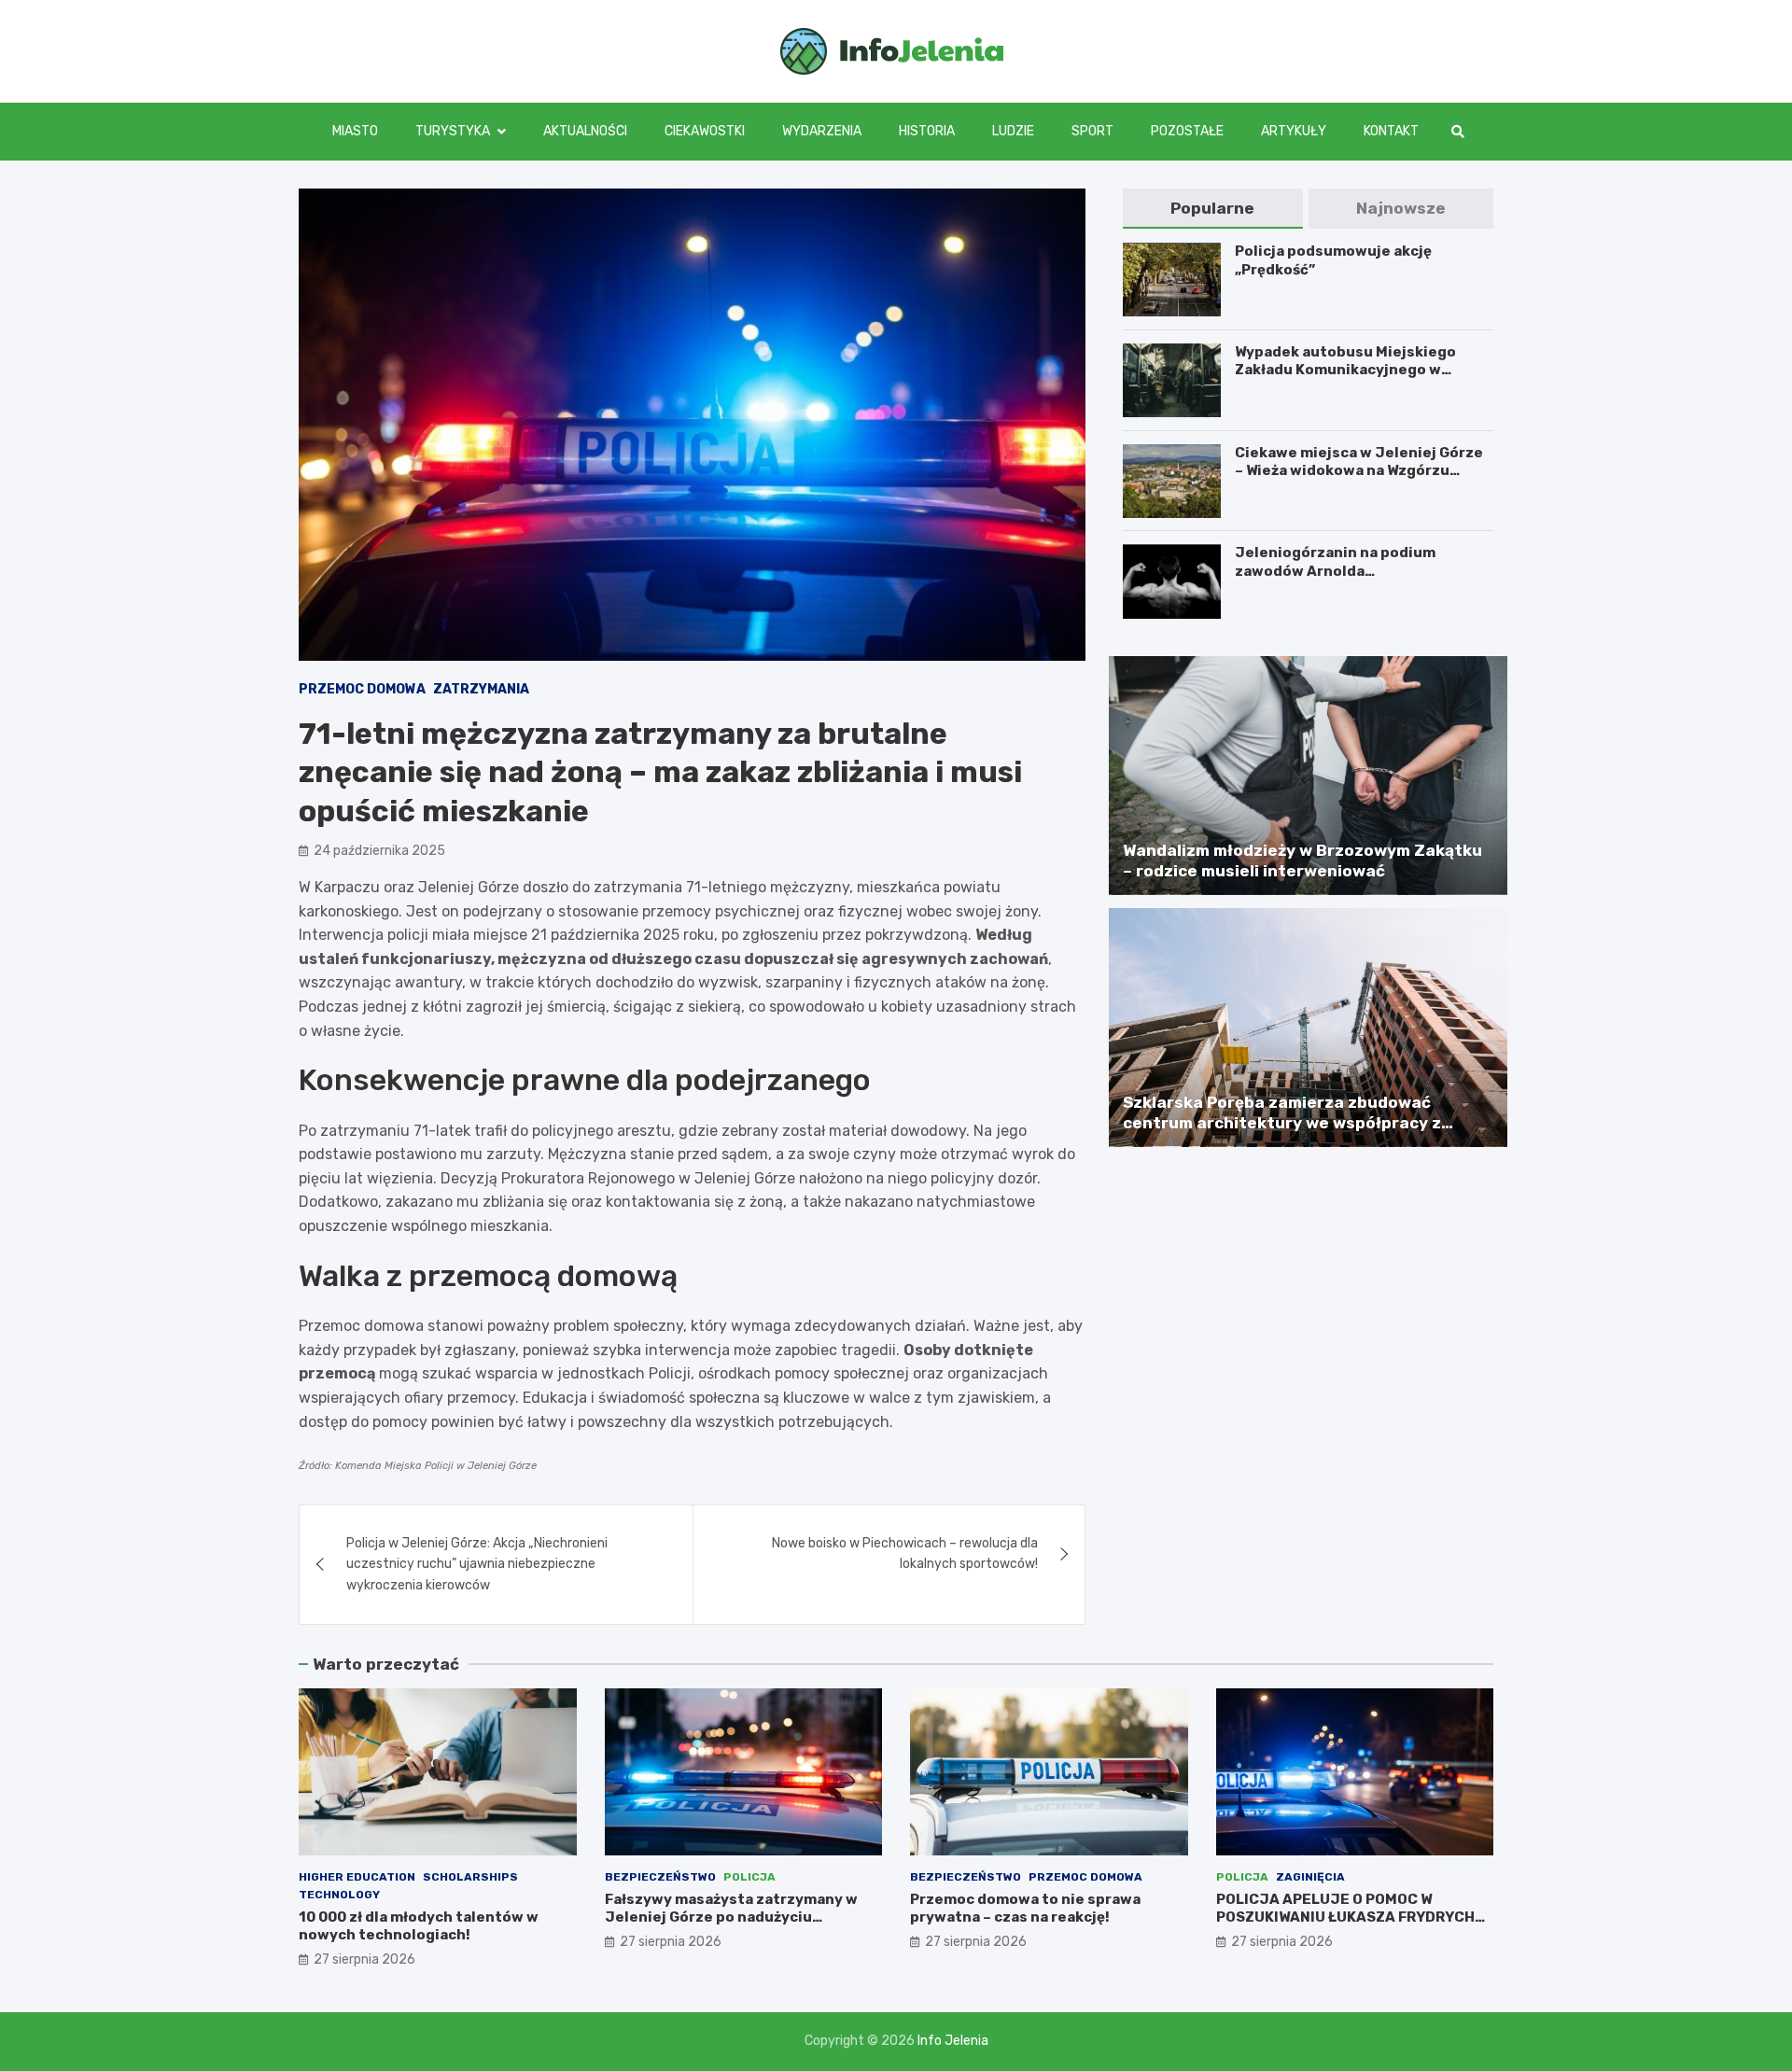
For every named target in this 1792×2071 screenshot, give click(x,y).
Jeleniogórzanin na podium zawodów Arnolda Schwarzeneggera (1335, 572)
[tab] (1212, 209)
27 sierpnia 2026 (364, 1959)
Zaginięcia (1310, 1877)
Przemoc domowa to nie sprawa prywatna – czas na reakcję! (1025, 1909)
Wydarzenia (822, 131)
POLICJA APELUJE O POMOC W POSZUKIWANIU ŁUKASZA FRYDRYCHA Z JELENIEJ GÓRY (1351, 1917)
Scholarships (470, 1877)
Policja (749, 1877)
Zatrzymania (481, 689)
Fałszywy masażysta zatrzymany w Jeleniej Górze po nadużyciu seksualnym (731, 1917)
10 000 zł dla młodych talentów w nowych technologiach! (419, 1926)
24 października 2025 (379, 851)
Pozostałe (1187, 131)
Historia (927, 131)
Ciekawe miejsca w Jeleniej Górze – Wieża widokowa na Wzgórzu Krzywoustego (1359, 471)
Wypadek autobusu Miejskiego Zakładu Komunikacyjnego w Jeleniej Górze (1345, 370)
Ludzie (1013, 131)
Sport (1092, 131)
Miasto (355, 131)
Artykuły (1294, 131)
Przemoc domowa (362, 689)
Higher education (357, 1877)
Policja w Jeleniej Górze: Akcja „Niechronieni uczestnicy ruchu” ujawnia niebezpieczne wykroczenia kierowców (477, 1564)
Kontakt (1391, 131)
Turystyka (453, 131)
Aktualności (585, 131)
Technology (339, 1895)
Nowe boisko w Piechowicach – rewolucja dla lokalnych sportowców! (905, 1553)
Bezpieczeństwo (660, 1877)
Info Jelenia (953, 2041)
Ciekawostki (705, 131)
